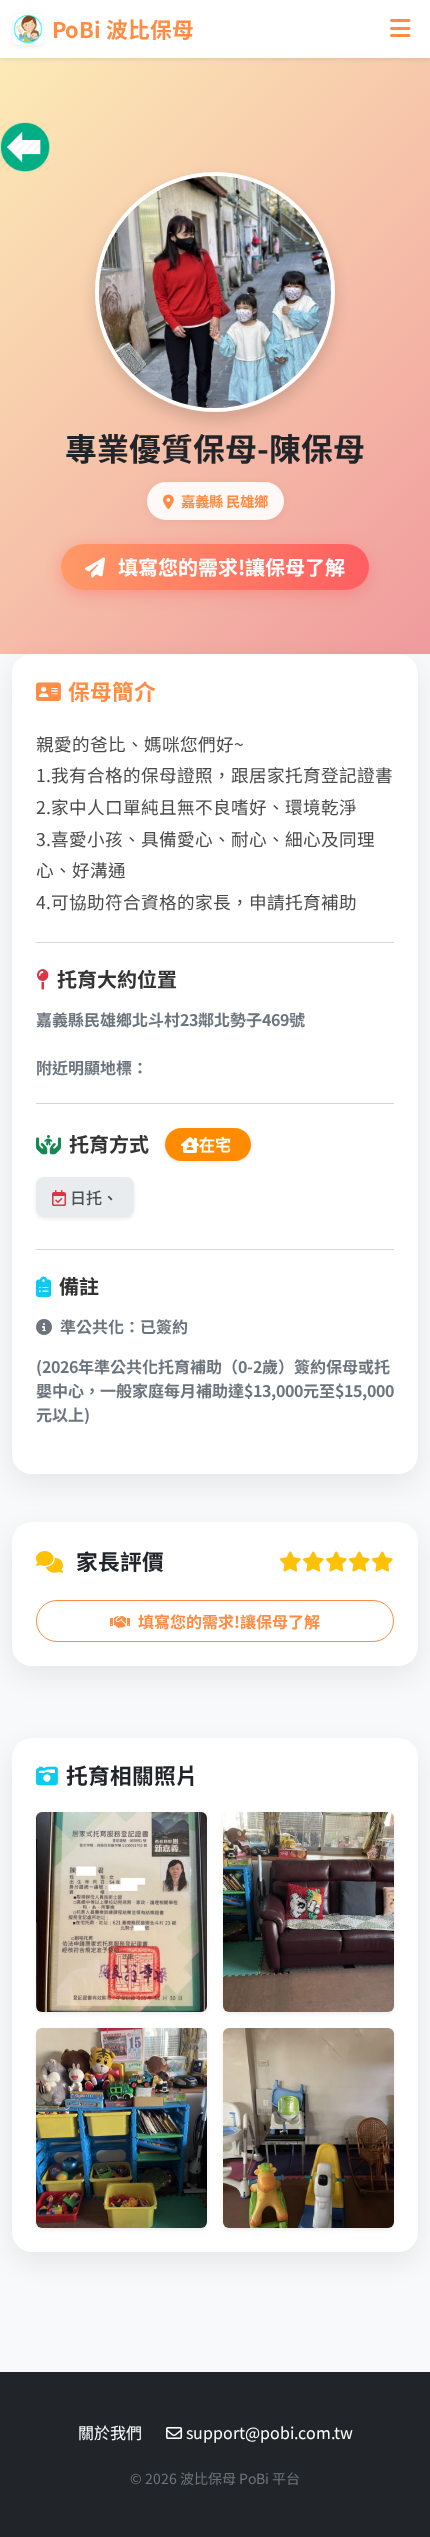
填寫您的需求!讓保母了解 (229, 566)
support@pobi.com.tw (269, 2432)
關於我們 (110, 2432)
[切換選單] (400, 28)
